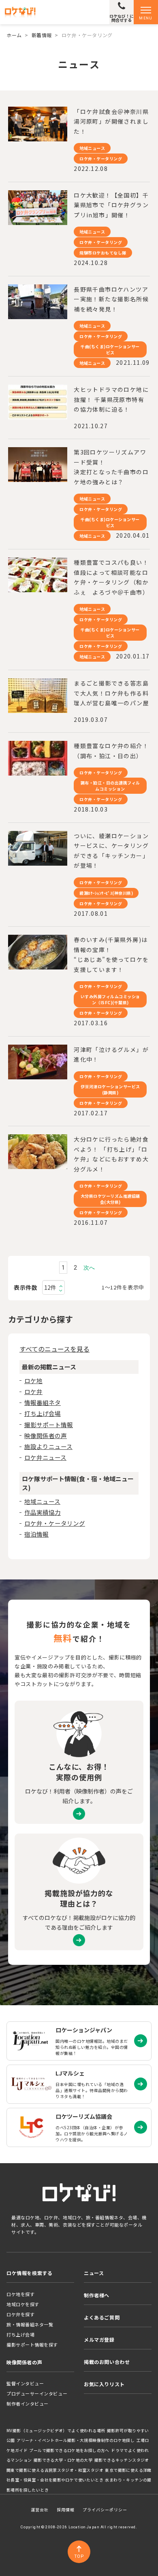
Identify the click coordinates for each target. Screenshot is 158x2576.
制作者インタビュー (28, 2404)
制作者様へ (97, 2295)
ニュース (94, 2273)
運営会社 (40, 2510)
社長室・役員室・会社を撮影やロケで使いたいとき (55, 2480)
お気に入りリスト (104, 2384)
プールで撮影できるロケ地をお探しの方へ (69, 2450)
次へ (89, 1268)
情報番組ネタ (43, 1402)
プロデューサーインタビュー (37, 2393)
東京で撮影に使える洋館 (128, 2470)
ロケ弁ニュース (45, 1457)
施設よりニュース (48, 1446)
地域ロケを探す (23, 2304)
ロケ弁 (33, 1391)
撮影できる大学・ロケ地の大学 (63, 2460)
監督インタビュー (25, 2383)
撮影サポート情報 (49, 1425)
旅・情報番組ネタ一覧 (30, 2324)
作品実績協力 (43, 1512)
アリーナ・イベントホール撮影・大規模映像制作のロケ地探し (76, 2440)
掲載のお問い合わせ (107, 2362)
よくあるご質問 (102, 2317)
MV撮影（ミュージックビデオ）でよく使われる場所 (56, 2431)
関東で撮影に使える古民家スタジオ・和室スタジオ (55, 2470)
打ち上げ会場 (43, 1413)
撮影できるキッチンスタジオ (122, 2460)
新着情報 (42, 35)
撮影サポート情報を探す (32, 2345)
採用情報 (66, 2510)
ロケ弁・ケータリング (55, 1523)
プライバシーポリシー (105, 2510)
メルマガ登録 (99, 2339)
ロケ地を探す (20, 2294)
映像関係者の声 (46, 1435)
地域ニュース (42, 1501)
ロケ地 (33, 1381)
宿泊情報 (36, 1534)
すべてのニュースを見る (54, 1349)
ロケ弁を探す (20, 2314)
